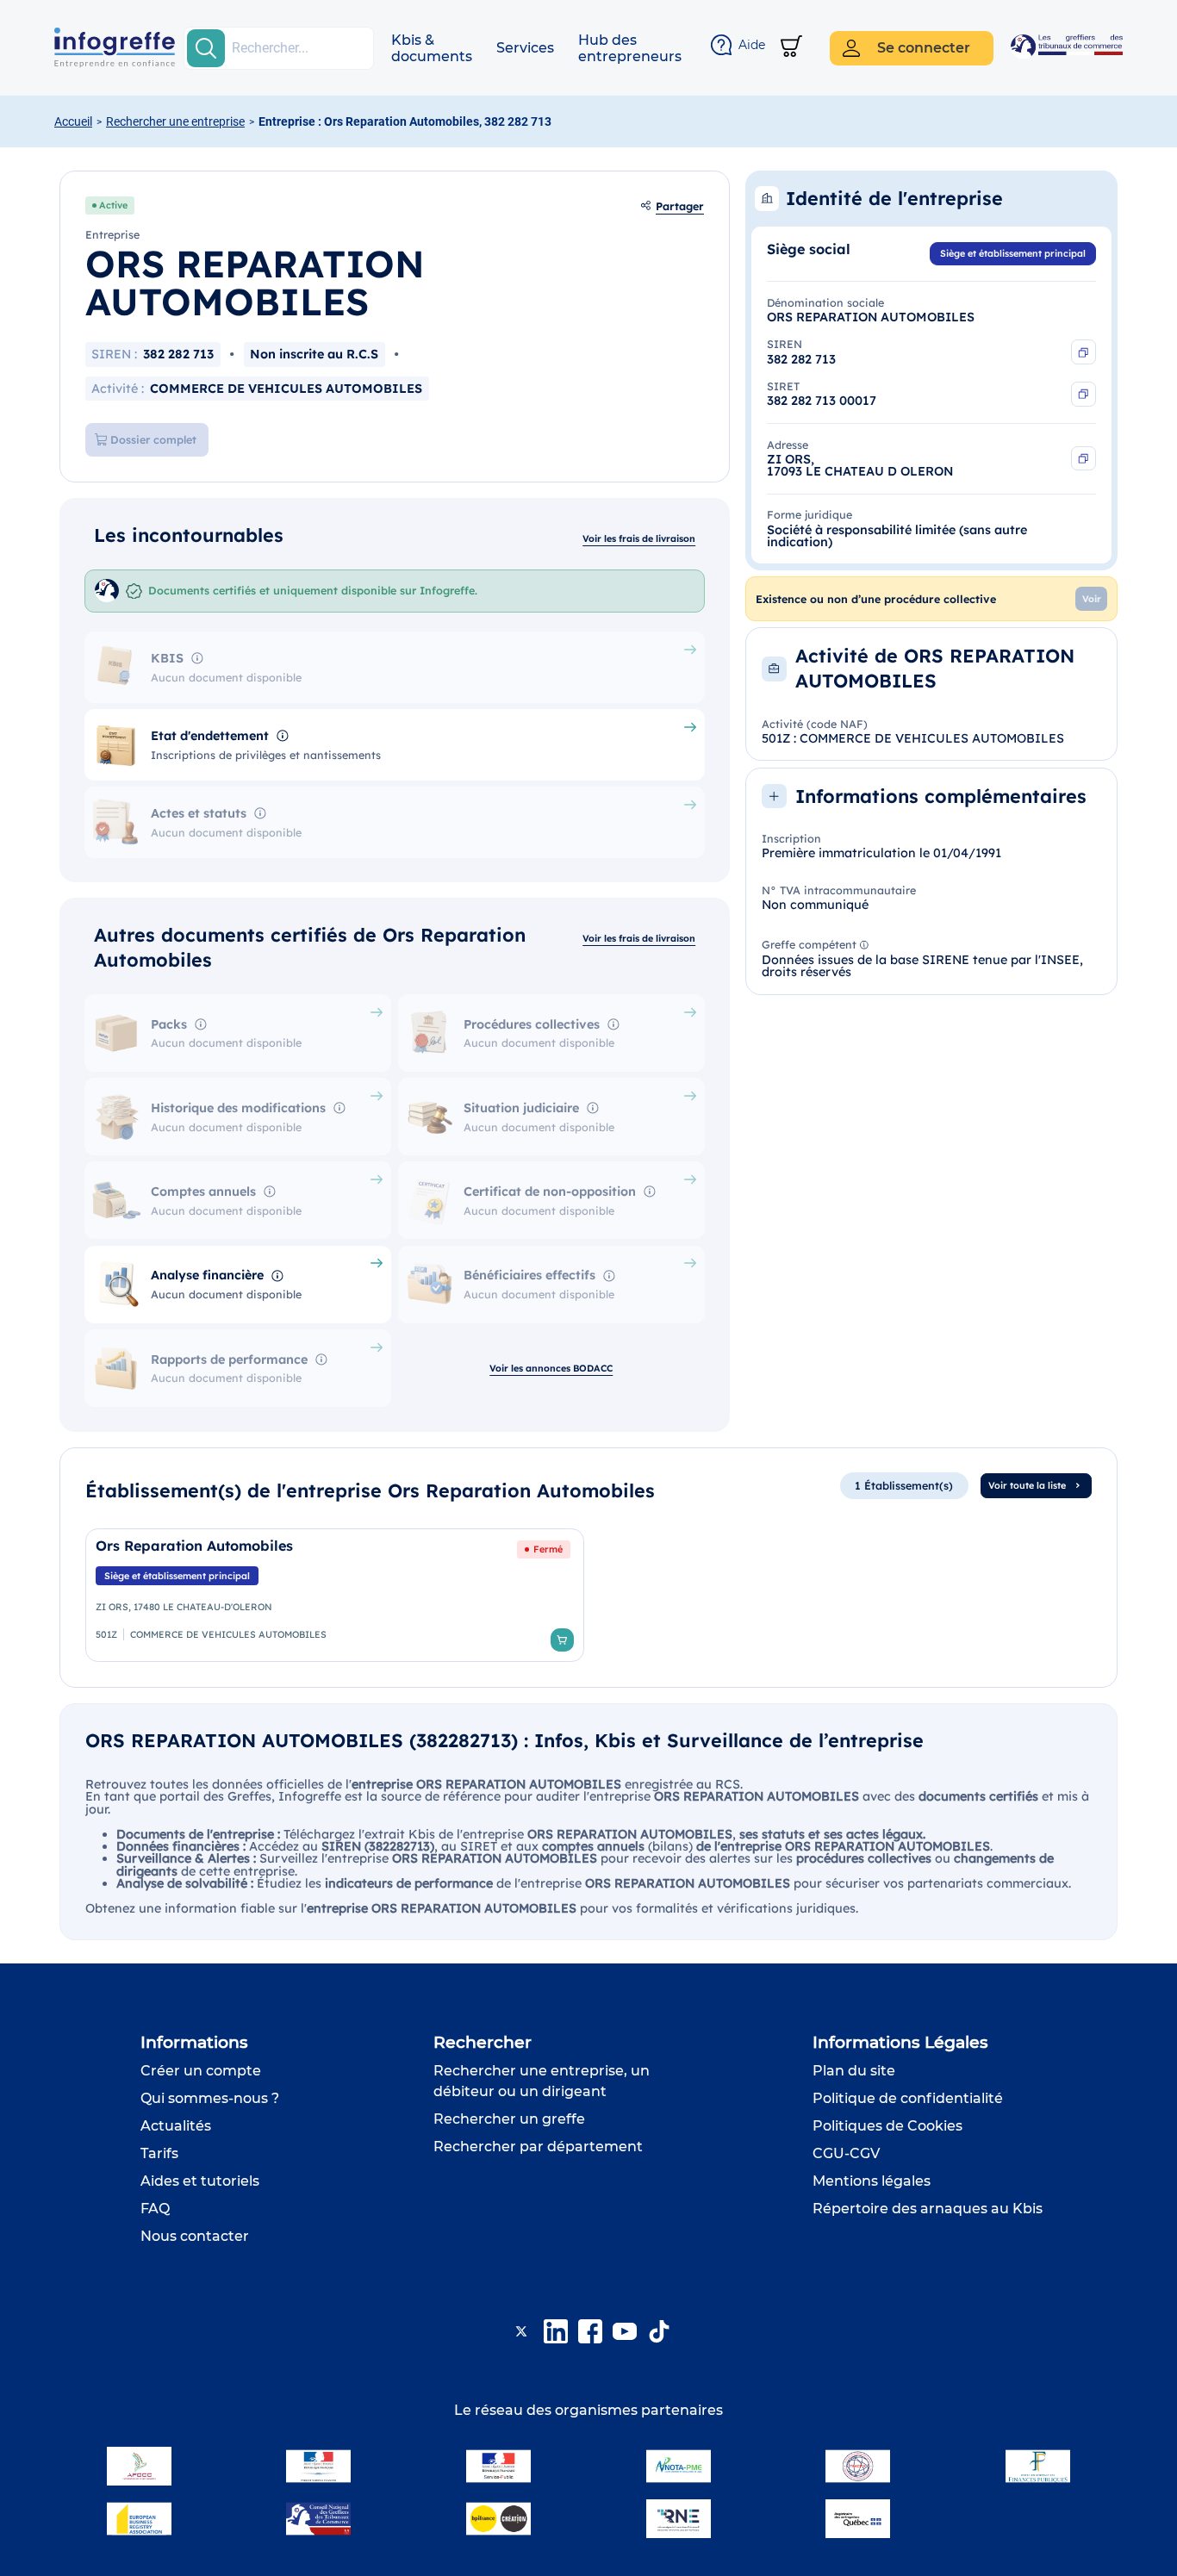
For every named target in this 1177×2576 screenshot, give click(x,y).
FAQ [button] (155, 2209)
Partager (680, 206)
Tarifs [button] (159, 2153)
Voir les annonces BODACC (551, 1368)
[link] (335, 1595)
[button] (432, 48)
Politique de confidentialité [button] (908, 2098)
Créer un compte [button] (201, 2071)
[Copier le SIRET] (1084, 394)
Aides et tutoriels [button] (200, 2181)
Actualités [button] (176, 2126)
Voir (1092, 599)
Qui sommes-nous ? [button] (210, 2098)
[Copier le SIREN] (1084, 352)
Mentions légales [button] (872, 2181)
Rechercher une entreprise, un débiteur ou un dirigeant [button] (542, 2081)
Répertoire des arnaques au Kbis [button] (928, 2209)
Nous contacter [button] (195, 2236)
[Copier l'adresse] (1084, 459)
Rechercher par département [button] (538, 2147)
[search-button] (206, 48)
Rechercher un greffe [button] (509, 2119)
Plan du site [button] (854, 2071)
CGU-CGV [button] (846, 2153)
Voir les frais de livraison (639, 538)
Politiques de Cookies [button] (887, 2126)
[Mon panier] (791, 48)
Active (113, 205)
